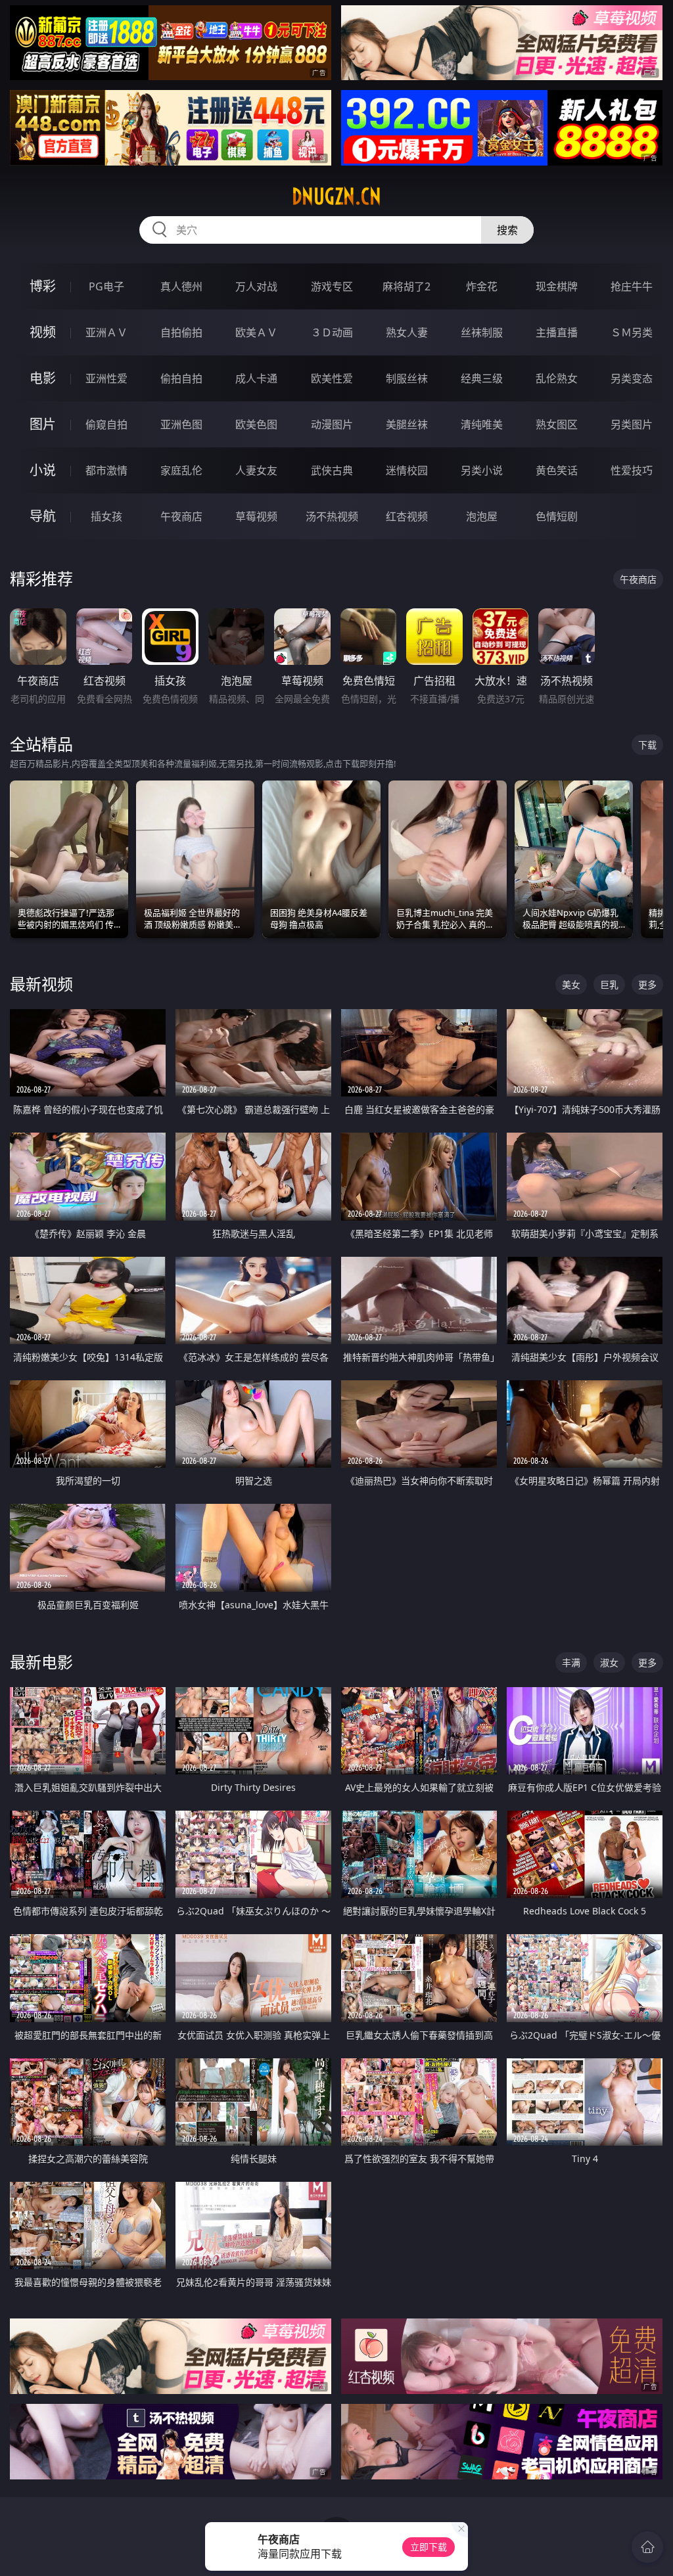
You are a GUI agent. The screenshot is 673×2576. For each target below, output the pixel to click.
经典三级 (482, 378)
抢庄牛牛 (632, 286)
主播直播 (557, 332)
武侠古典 (332, 470)
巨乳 (609, 984)
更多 (647, 984)
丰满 (571, 1662)
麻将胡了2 (406, 286)
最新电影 (41, 1662)
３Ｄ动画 (332, 332)
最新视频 (41, 984)
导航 (43, 516)
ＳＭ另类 (632, 332)
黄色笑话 (557, 470)
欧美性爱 (332, 378)
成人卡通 (256, 378)
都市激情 (106, 470)
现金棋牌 (557, 286)
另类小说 (482, 470)
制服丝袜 (407, 378)
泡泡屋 (482, 516)
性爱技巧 (632, 470)
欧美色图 (256, 424)
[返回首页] (647, 2547)
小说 (43, 470)
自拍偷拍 (181, 332)
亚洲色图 (181, 424)
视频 (43, 332)
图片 (43, 424)
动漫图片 (332, 424)
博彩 (43, 286)
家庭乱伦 (181, 470)
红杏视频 (407, 516)
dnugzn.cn (336, 196)
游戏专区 (332, 286)
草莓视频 (256, 516)
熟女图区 (557, 424)
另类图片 (632, 424)
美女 (571, 984)
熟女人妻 (407, 332)
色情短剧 (557, 516)
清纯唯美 (482, 424)
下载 (647, 745)
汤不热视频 (332, 516)
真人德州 (181, 286)
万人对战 (256, 286)
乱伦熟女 (557, 378)
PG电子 (106, 286)
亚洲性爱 (106, 378)
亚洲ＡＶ (106, 332)
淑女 (609, 1662)
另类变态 (632, 378)
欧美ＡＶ (256, 332)
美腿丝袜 (407, 424)
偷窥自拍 (106, 424)
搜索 (507, 230)
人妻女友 (256, 470)
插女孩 (106, 516)
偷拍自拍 (181, 378)
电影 (43, 378)
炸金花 (482, 286)
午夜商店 (181, 516)
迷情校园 (407, 470)
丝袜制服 (482, 332)
